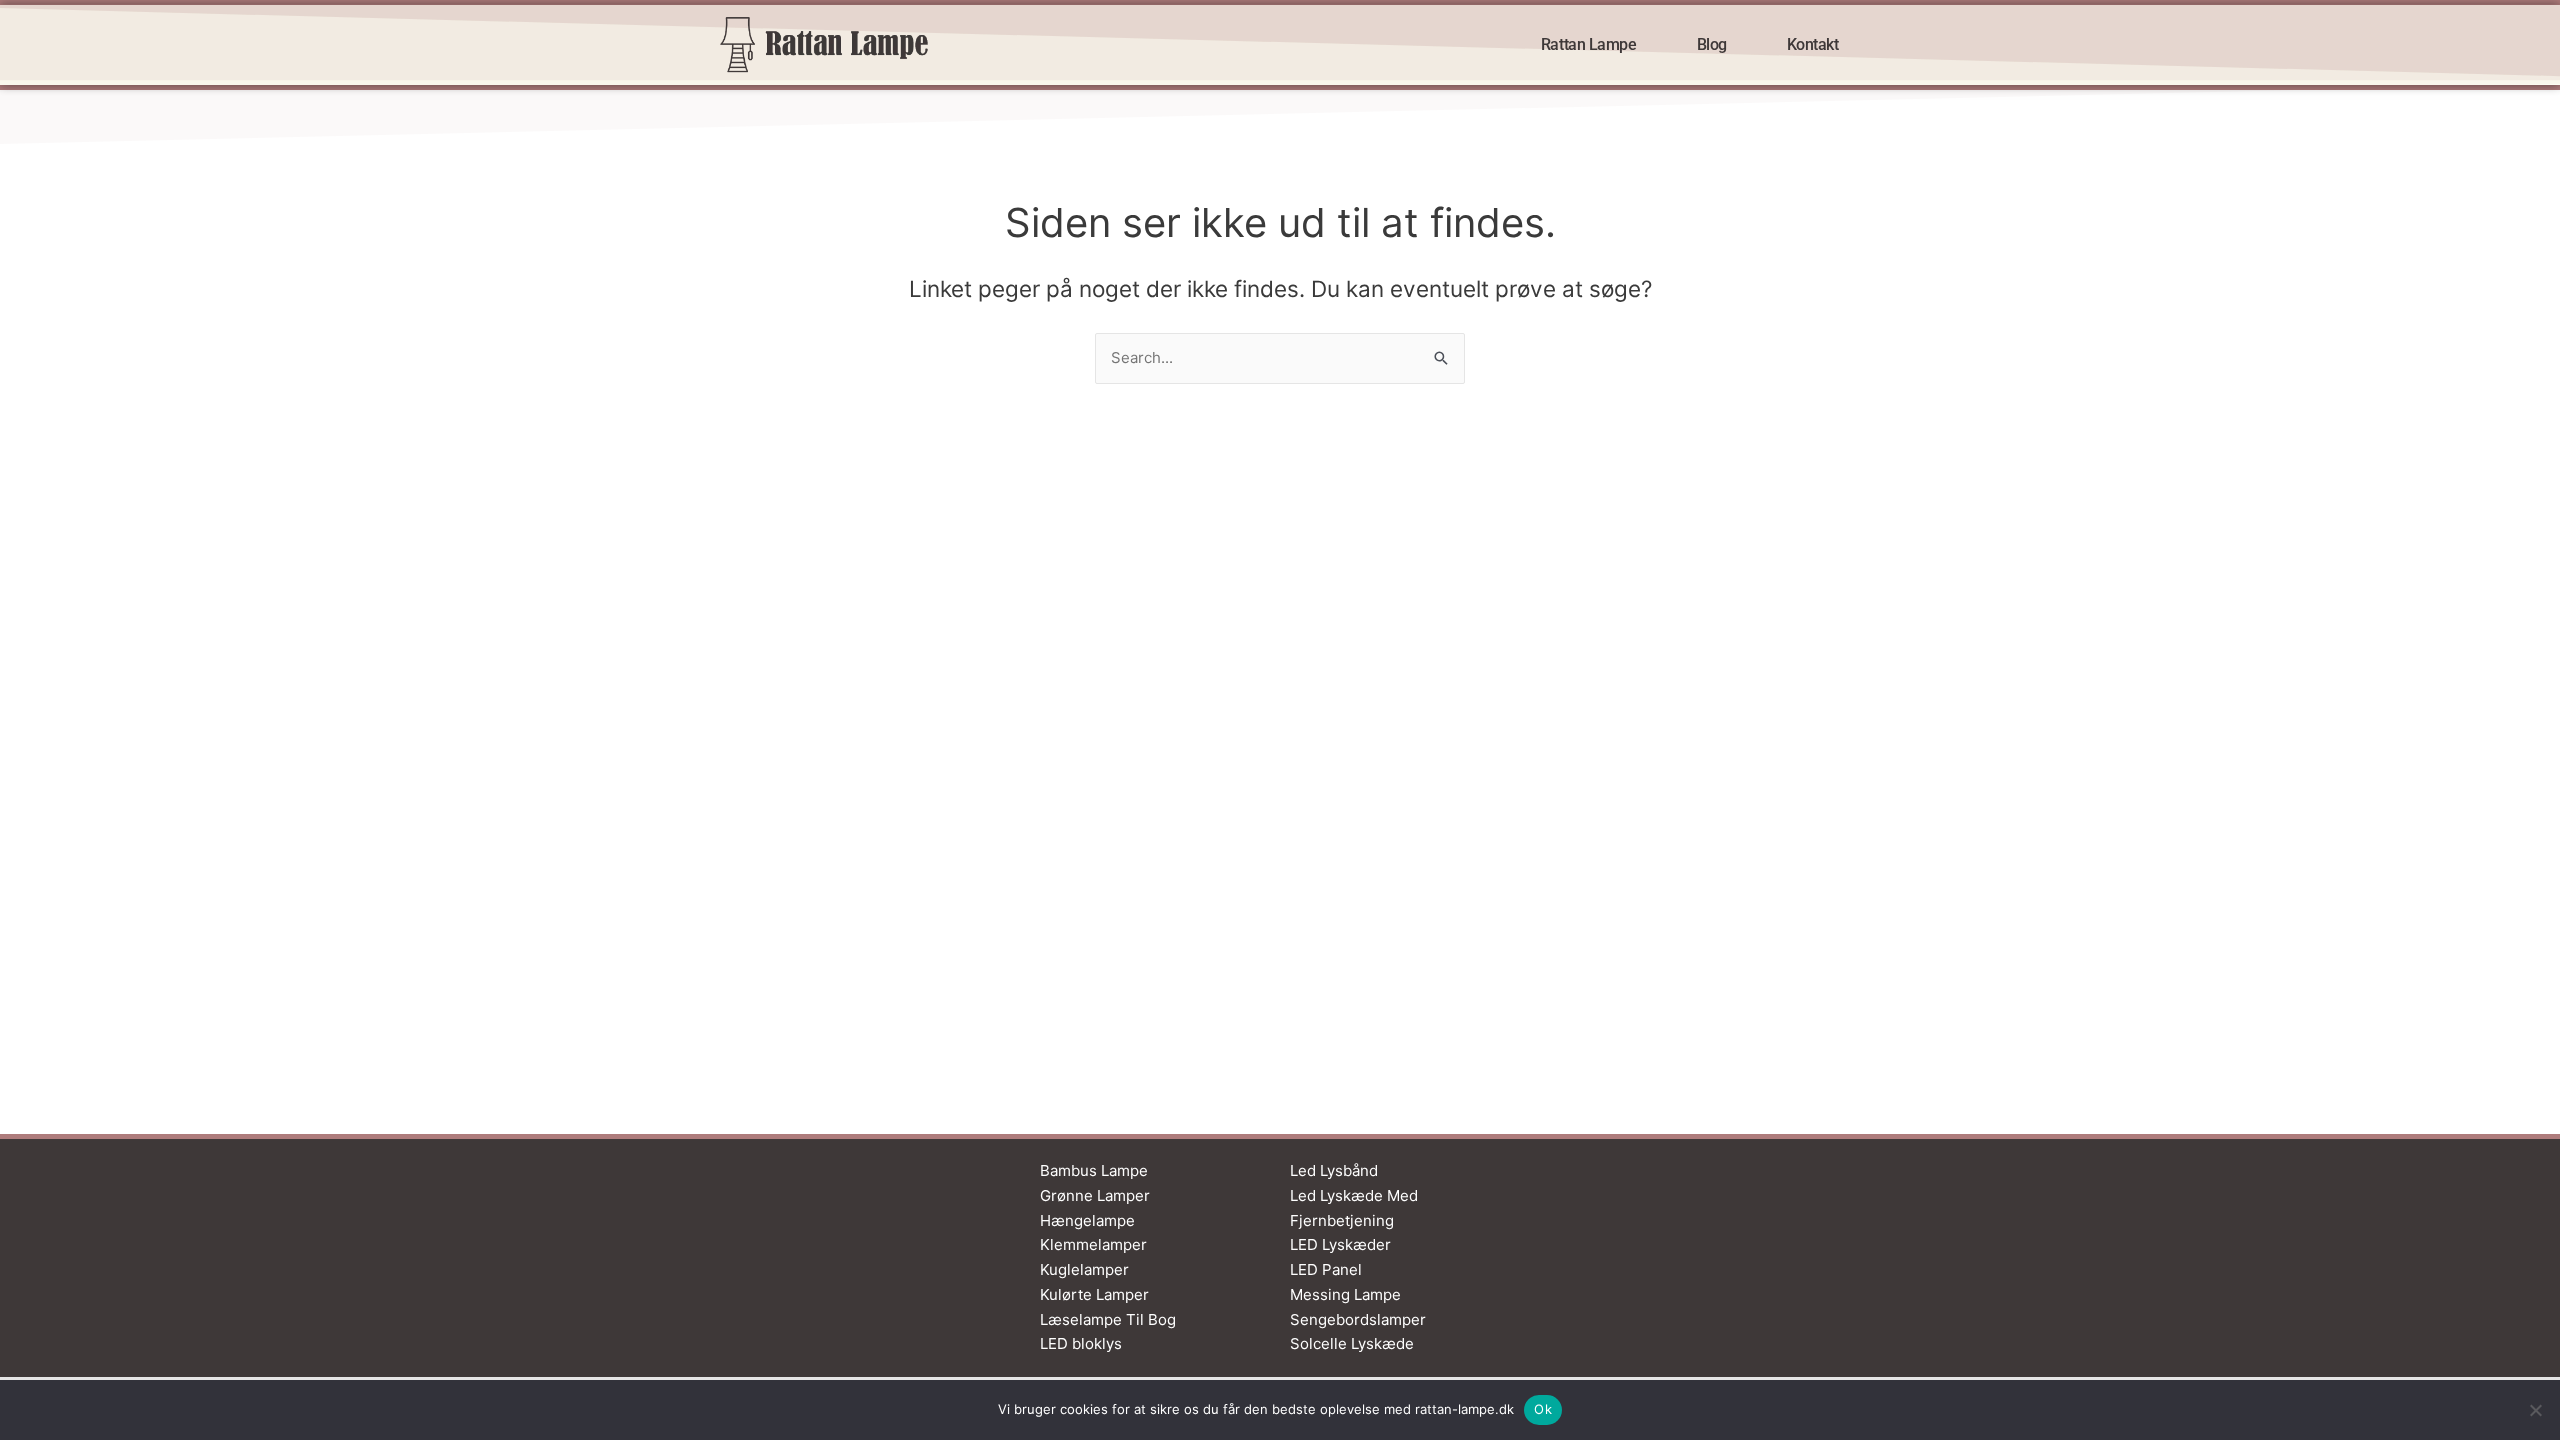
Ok (1543, 1409)
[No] (2535, 1410)
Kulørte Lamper (1094, 1294)
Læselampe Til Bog (1108, 1319)
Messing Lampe (1345, 1294)
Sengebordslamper (1358, 1319)
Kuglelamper (1084, 1269)
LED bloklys (1081, 1343)
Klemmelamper (1093, 1244)
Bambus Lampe (1094, 1170)
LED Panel (1326, 1269)
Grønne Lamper (1095, 1195)
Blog (1712, 44)
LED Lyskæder (1340, 1244)
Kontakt (1813, 44)
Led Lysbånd (1334, 1170)
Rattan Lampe (1589, 44)
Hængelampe (1087, 1220)
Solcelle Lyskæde (1352, 1343)
